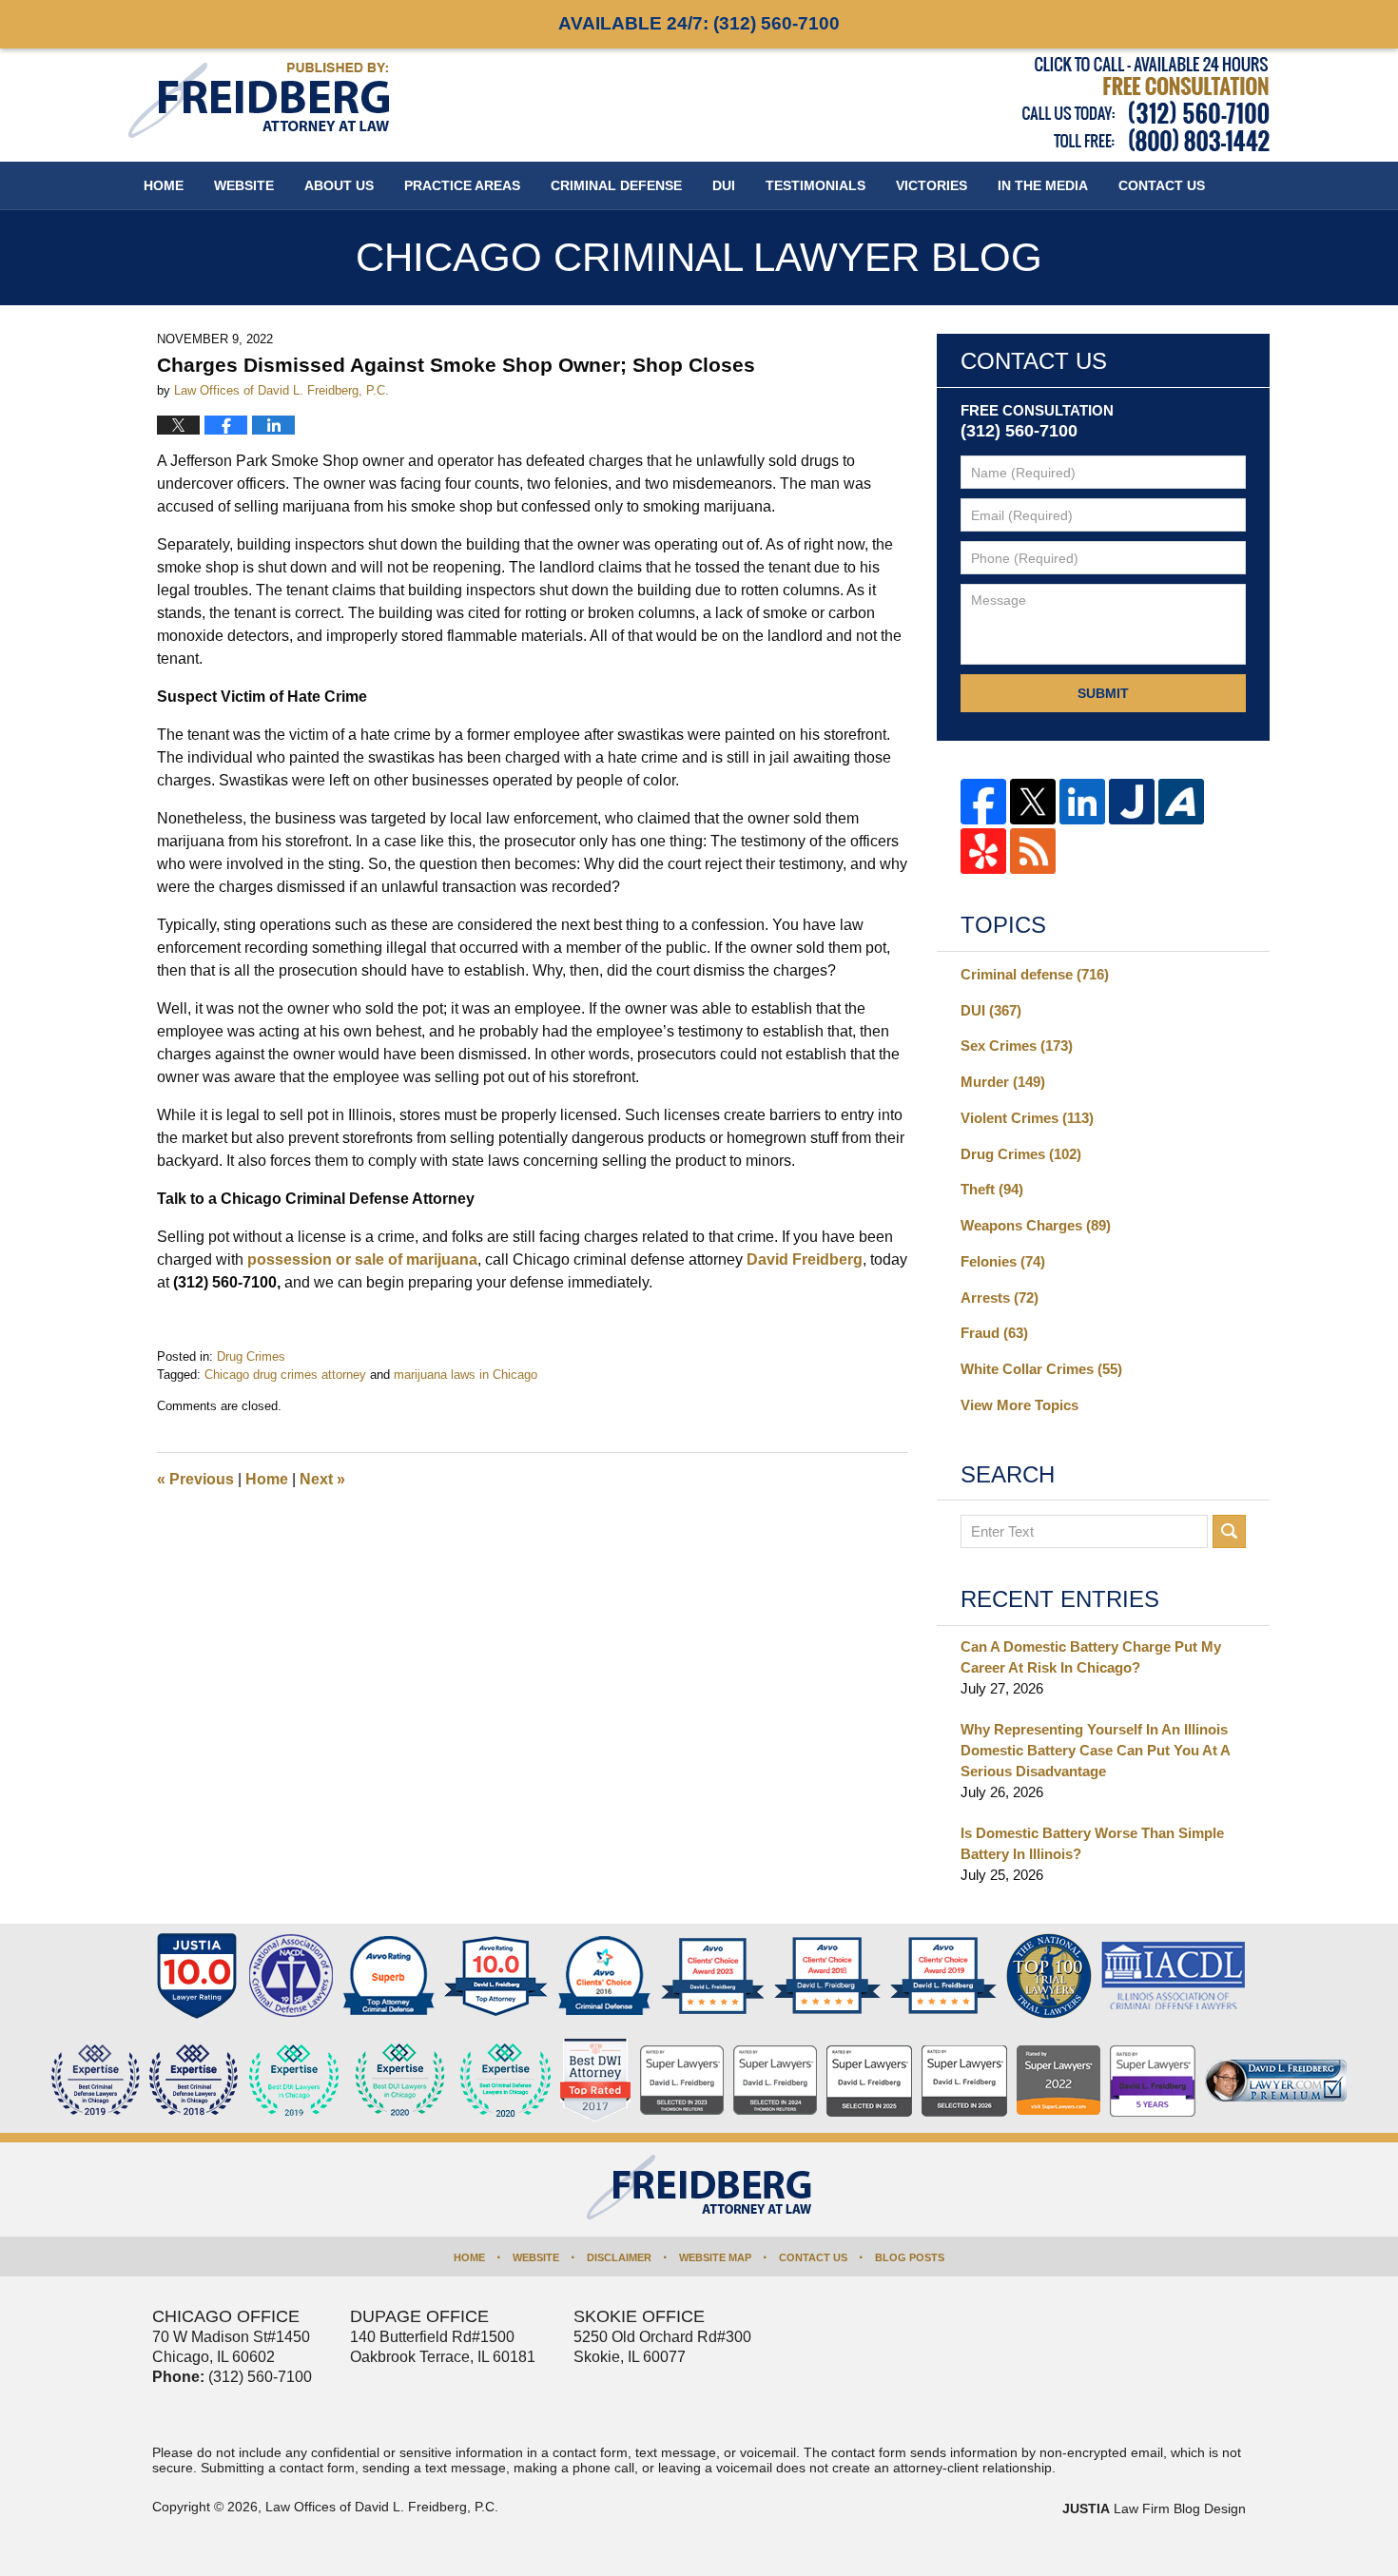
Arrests (1000, 1298)
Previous (195, 1479)
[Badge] (400, 2081)
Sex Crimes (1017, 1046)
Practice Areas (462, 185)
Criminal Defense (616, 185)
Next (322, 1479)
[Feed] (1033, 851)
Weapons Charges (1036, 1225)
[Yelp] (983, 851)
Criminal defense (1035, 974)
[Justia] (1132, 802)
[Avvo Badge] (388, 1976)
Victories (932, 185)
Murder (1003, 1082)
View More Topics (1019, 1405)
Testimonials (815, 185)
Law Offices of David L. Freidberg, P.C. (382, 2507)
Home (164, 185)
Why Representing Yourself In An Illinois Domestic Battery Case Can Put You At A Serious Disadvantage (1095, 1750)
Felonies (1003, 1261)
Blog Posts (910, 2257)
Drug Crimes (251, 1356)
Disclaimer (619, 2257)
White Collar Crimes (1041, 1369)
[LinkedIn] (1082, 802)
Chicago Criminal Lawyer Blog (259, 100)
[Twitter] (1033, 802)
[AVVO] (1181, 802)
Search (1229, 1531)
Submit (1103, 693)
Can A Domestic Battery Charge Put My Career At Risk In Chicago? (1091, 1657)
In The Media (1043, 185)
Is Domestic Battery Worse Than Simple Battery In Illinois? (1092, 1843)
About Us (339, 185)
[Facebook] (983, 802)
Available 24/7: (699, 23)
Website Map (715, 2257)
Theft (992, 1189)
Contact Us (813, 2257)
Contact (1162, 185)
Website (244, 185)
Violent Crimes (1027, 1118)
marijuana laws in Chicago (466, 1375)
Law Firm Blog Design (1154, 2508)
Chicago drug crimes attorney (285, 1375)
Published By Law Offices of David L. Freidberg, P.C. (1146, 104)
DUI (724, 185)
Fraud (994, 1333)
